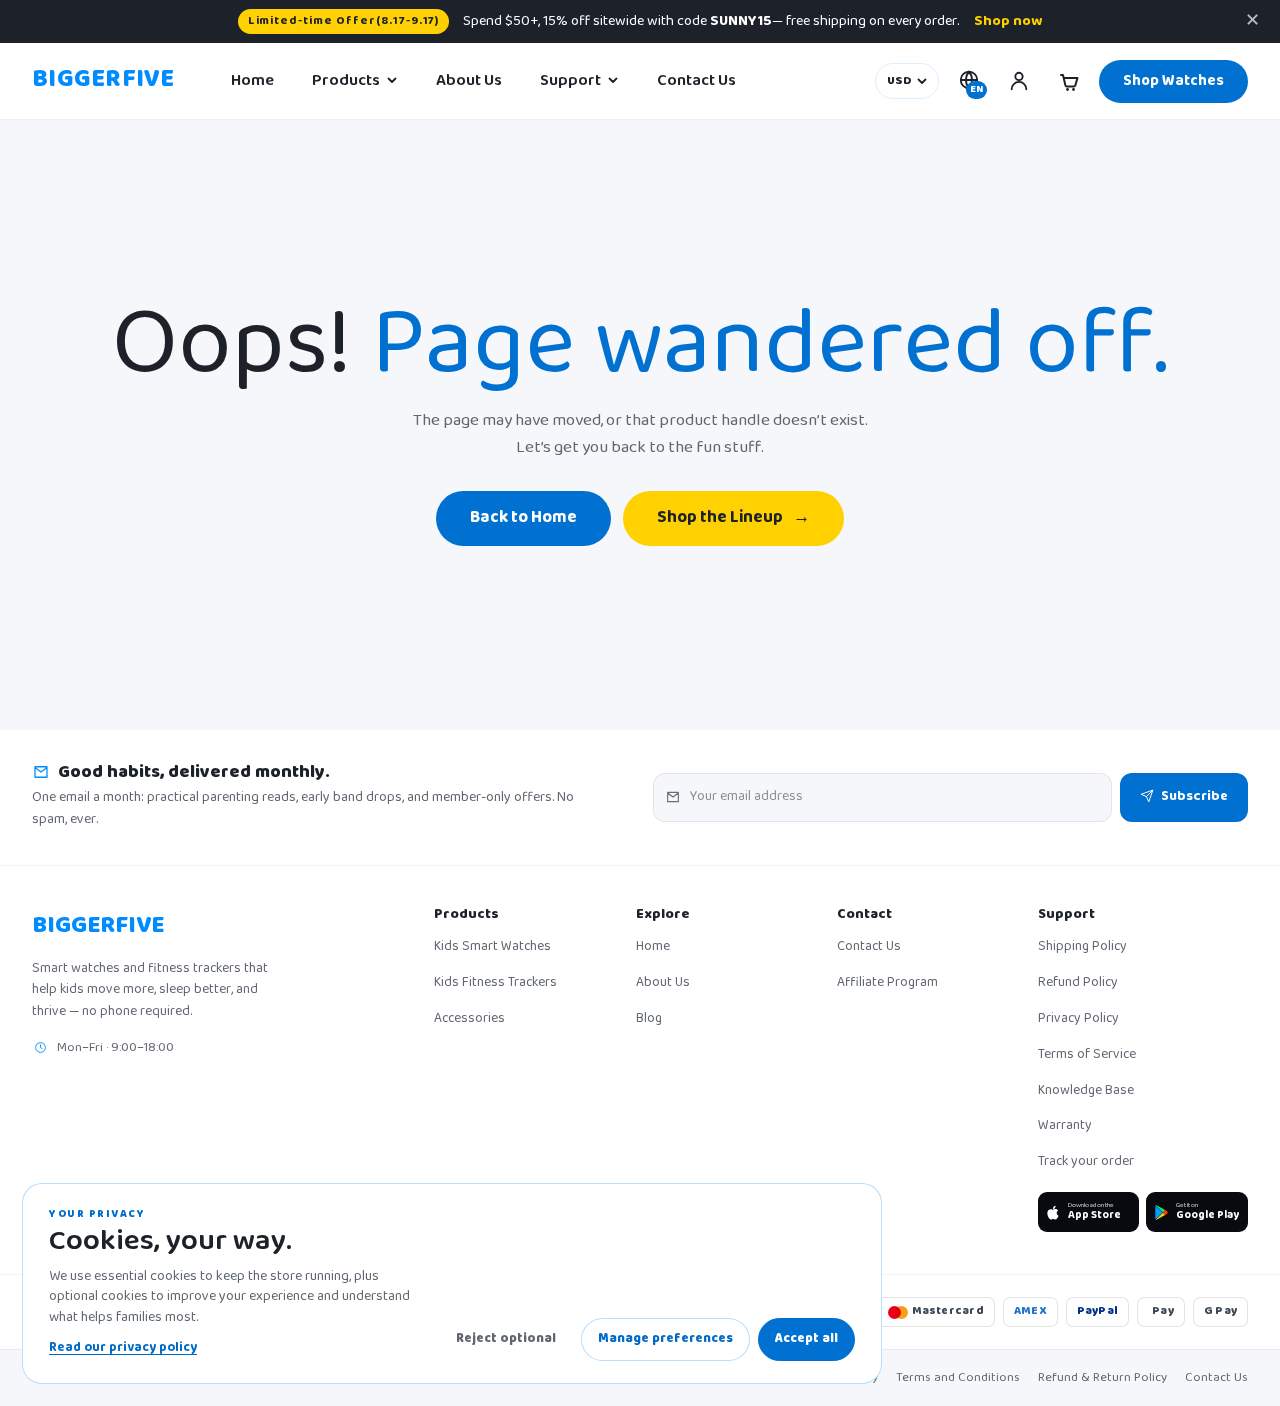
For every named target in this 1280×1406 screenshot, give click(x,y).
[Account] (1019, 81)
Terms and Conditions (958, 1378)
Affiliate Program (887, 984)
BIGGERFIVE (103, 81)
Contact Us (696, 81)
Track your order (1086, 1163)
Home (252, 81)
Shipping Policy (1082, 948)
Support (570, 81)
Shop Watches (1173, 81)
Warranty (1065, 1127)
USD (899, 81)
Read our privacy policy (123, 1348)
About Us (469, 81)
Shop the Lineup (733, 518)
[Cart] (1069, 81)
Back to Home (523, 518)
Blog (649, 1020)
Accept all (806, 1339)
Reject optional (506, 1339)
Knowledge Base (1086, 1092)
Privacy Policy (1078, 1020)
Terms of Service (1087, 1056)
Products (346, 81)
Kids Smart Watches (492, 948)
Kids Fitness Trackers (495, 984)
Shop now (1008, 21)
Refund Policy (1078, 984)
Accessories (469, 1020)
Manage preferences (665, 1339)
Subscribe (1194, 797)
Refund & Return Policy (1102, 1378)
